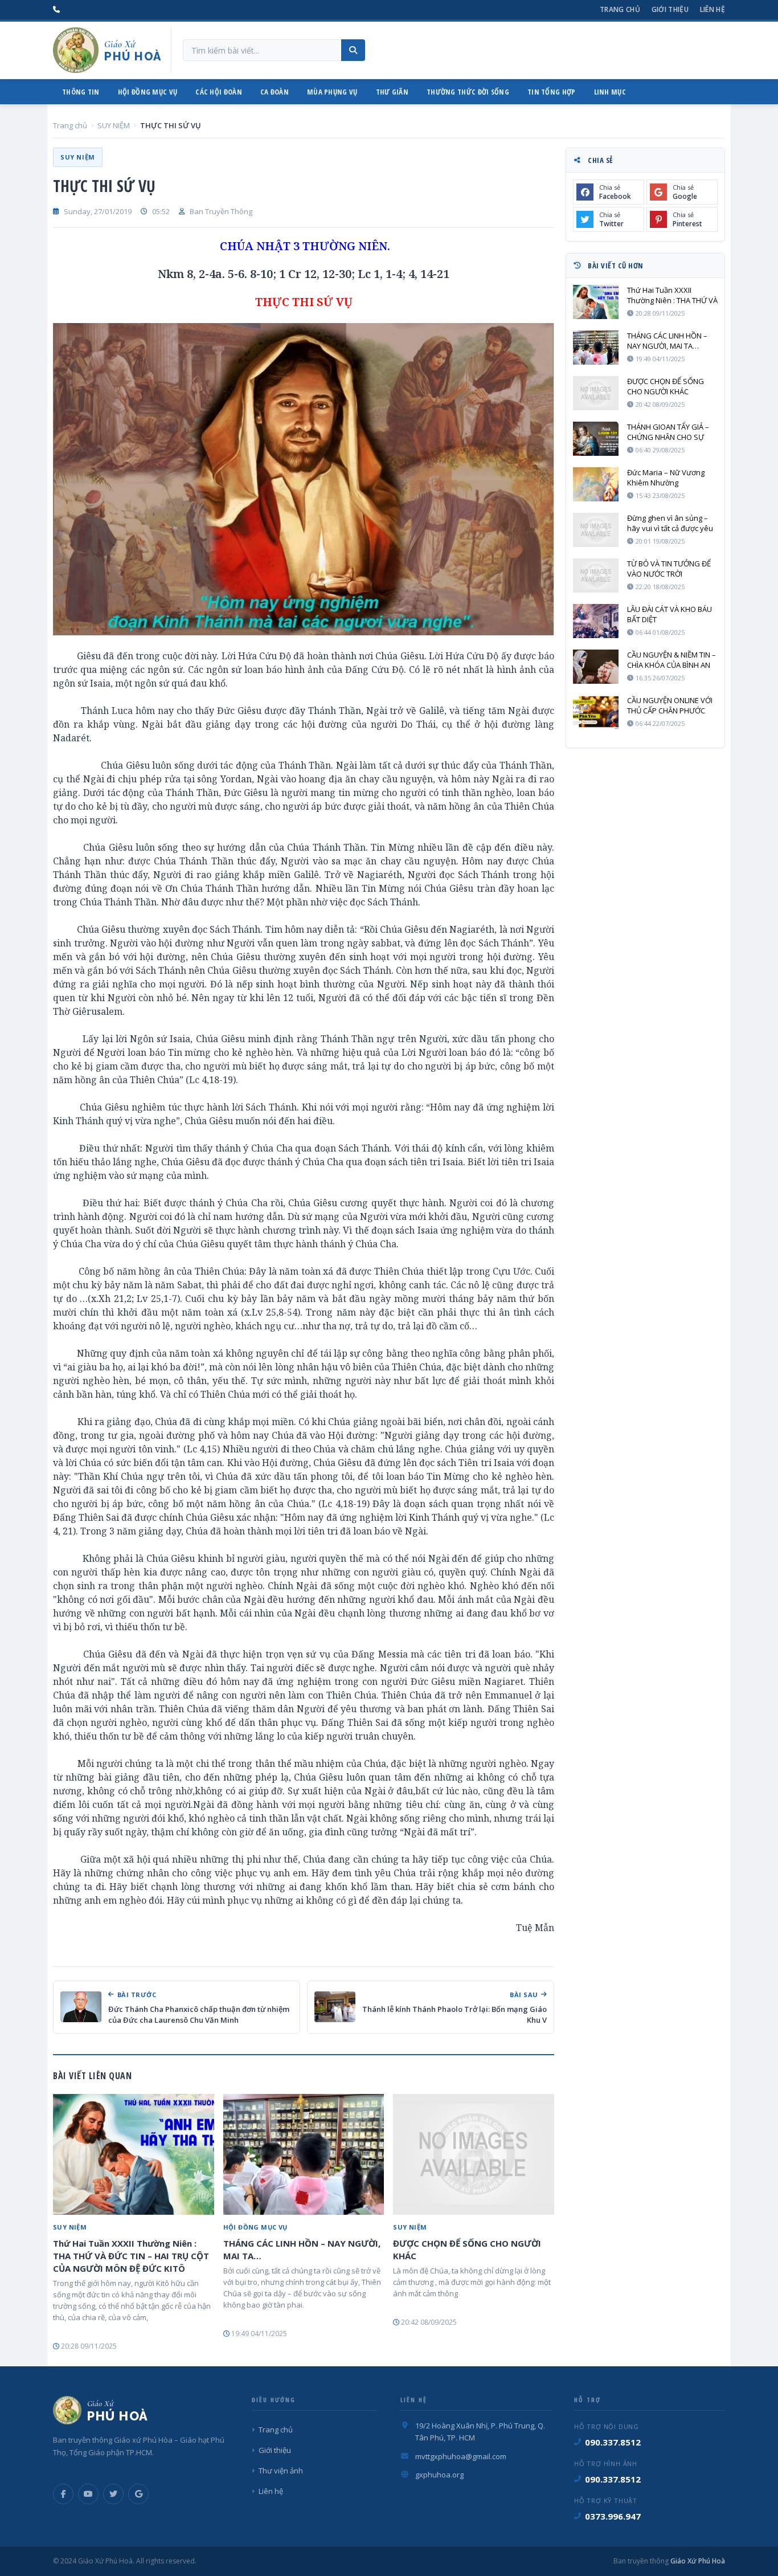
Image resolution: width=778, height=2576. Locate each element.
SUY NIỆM (114, 125)
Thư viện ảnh (281, 2471)
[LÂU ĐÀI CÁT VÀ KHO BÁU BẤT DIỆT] (596, 621)
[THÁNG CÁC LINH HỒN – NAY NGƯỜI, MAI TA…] (304, 2154)
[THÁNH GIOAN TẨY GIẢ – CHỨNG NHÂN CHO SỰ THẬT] (596, 439)
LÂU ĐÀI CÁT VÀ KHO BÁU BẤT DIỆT (670, 614)
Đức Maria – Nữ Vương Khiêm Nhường (666, 477)
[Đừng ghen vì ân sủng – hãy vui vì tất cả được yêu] (596, 530)
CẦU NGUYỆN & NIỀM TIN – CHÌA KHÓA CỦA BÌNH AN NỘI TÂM (671, 660)
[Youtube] (88, 2494)
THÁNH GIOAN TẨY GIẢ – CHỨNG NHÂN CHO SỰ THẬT (668, 432)
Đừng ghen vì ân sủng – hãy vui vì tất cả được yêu (670, 523)
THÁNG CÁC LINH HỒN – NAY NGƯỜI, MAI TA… (302, 2250)
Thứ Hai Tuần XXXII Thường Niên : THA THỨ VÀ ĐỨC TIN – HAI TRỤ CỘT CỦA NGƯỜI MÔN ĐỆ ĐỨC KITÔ (131, 2256)
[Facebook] (63, 2494)
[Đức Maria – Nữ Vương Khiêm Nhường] (596, 484)
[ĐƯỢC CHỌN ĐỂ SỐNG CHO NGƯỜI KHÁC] (474, 2154)
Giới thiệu (670, 9)
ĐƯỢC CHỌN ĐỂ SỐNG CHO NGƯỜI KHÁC (467, 2250)
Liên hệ (713, 9)
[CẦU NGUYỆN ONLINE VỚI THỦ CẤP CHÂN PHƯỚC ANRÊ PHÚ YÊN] (596, 712)
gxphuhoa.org (439, 2475)
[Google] (138, 2494)
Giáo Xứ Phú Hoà (697, 2561)
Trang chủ (620, 9)
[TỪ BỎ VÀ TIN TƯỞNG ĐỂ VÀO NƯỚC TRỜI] (596, 575)
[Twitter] (113, 2494)
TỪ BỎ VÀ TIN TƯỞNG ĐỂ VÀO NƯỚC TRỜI (669, 569)
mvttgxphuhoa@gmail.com (461, 2456)
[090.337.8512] (56, 10)
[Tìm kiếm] (353, 50)
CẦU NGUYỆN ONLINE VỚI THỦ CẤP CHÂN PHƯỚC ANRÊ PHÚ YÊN (670, 705)
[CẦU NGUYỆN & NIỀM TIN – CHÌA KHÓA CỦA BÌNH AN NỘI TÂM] (596, 667)
